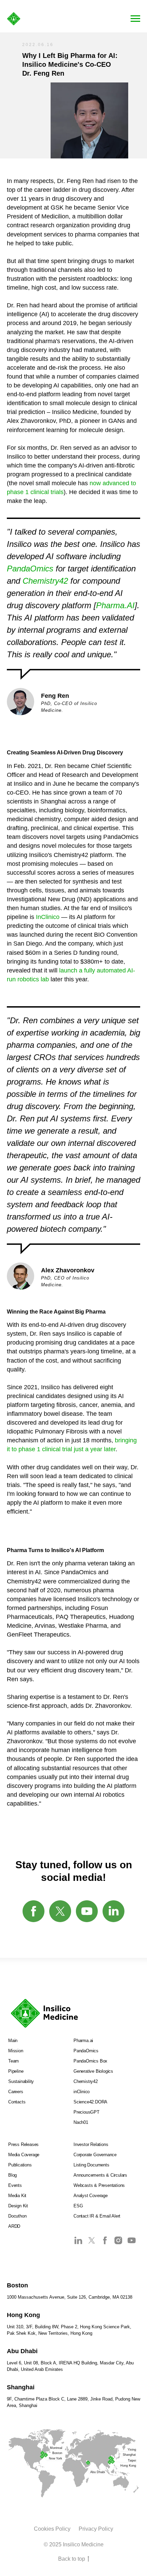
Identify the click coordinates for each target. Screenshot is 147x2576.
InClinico (48, 917)
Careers (16, 2092)
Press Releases (23, 2144)
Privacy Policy (96, 2529)
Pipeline (16, 2071)
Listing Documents (91, 2165)
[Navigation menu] (135, 19)
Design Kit (18, 2206)
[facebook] (34, 1911)
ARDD (14, 2226)
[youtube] (87, 1911)
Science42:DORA (90, 2102)
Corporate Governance (95, 2155)
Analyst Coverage (91, 2196)
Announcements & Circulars (100, 2175)
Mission (16, 2051)
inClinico (82, 2092)
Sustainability (21, 2081)
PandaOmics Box (90, 2061)
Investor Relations (91, 2144)
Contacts (17, 2102)
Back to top (72, 2559)
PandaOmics (30, 569)
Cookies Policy (52, 2529)
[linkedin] (113, 1911)
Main (13, 2041)
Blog (12, 2175)
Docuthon (17, 2216)
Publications (20, 2165)
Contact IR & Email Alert (97, 2216)
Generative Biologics (93, 2071)
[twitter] (60, 1911)
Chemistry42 (45, 581)
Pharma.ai (83, 2041)
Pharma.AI (115, 605)
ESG (78, 2206)
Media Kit (17, 2196)
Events (15, 2185)
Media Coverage (24, 2155)
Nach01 (81, 2122)
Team (14, 2061)
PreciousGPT (86, 2112)
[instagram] (118, 2243)
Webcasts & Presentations (99, 2185)
